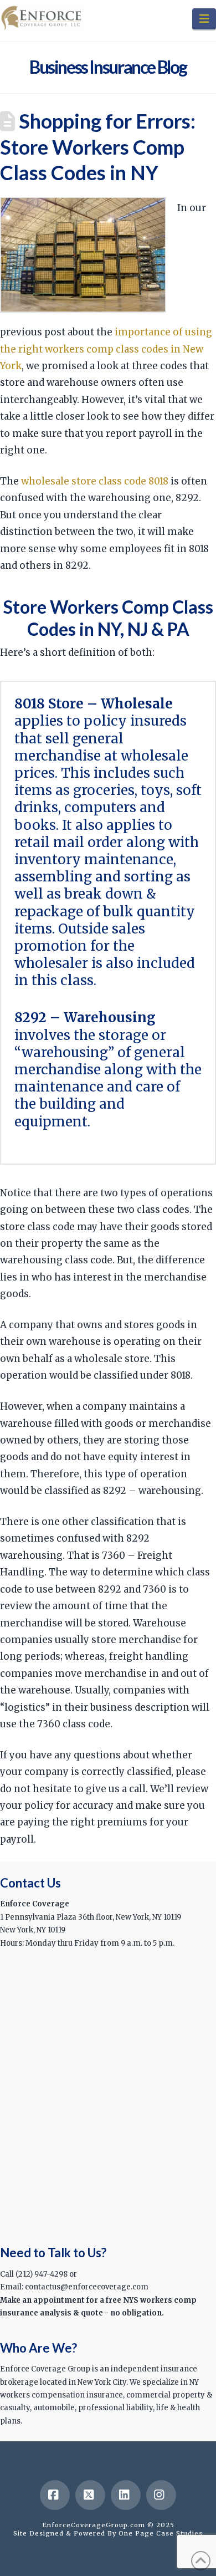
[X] (90, 2495)
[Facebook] (55, 2495)
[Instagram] (161, 2495)
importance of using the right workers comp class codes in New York (106, 349)
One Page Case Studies (161, 2533)
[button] (204, 19)
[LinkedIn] (126, 2495)
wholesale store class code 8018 (95, 481)
